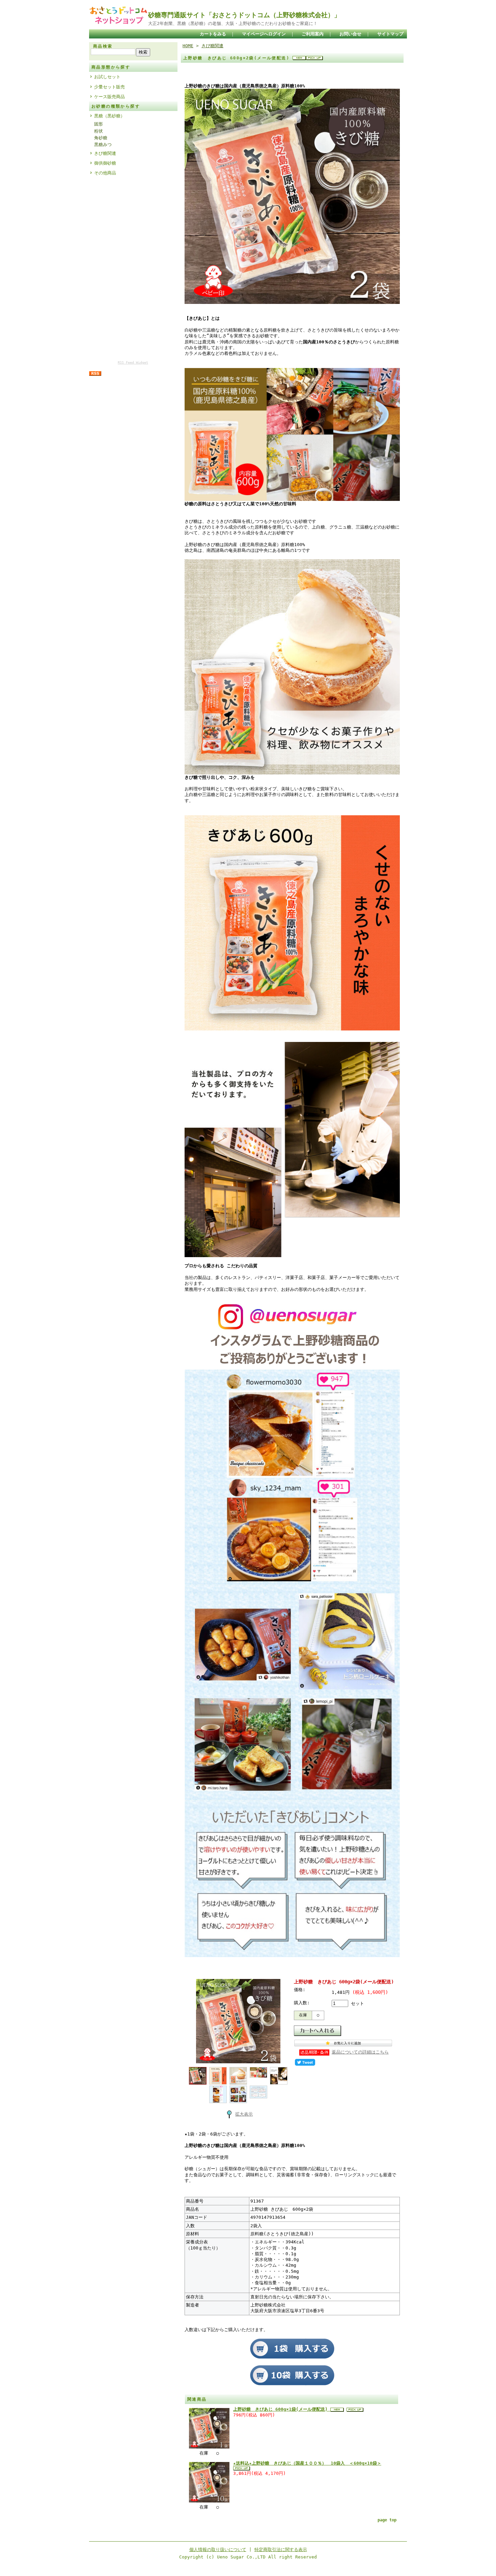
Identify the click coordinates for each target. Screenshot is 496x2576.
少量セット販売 (109, 87)
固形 (99, 124)
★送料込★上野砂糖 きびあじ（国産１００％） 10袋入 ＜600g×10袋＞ (307, 2463)
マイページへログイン (264, 34)
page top (387, 2520)
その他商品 (105, 173)
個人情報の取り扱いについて (218, 2550)
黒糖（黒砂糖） (109, 116)
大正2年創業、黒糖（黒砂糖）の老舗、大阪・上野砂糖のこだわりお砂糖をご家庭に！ (233, 23)
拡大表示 (244, 2114)
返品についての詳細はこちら (360, 2052)
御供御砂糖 (105, 163)
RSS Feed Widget (133, 362)
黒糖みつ (103, 145)
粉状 (99, 131)
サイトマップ (390, 34)
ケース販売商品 (109, 97)
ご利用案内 (313, 34)
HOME (188, 46)
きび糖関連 (105, 153)
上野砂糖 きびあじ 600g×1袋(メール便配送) (282, 2409)
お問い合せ (350, 34)
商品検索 (103, 46)
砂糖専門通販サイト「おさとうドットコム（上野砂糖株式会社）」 (244, 15)
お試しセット (107, 77)
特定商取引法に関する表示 (281, 2550)
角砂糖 (101, 138)
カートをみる (213, 34)
